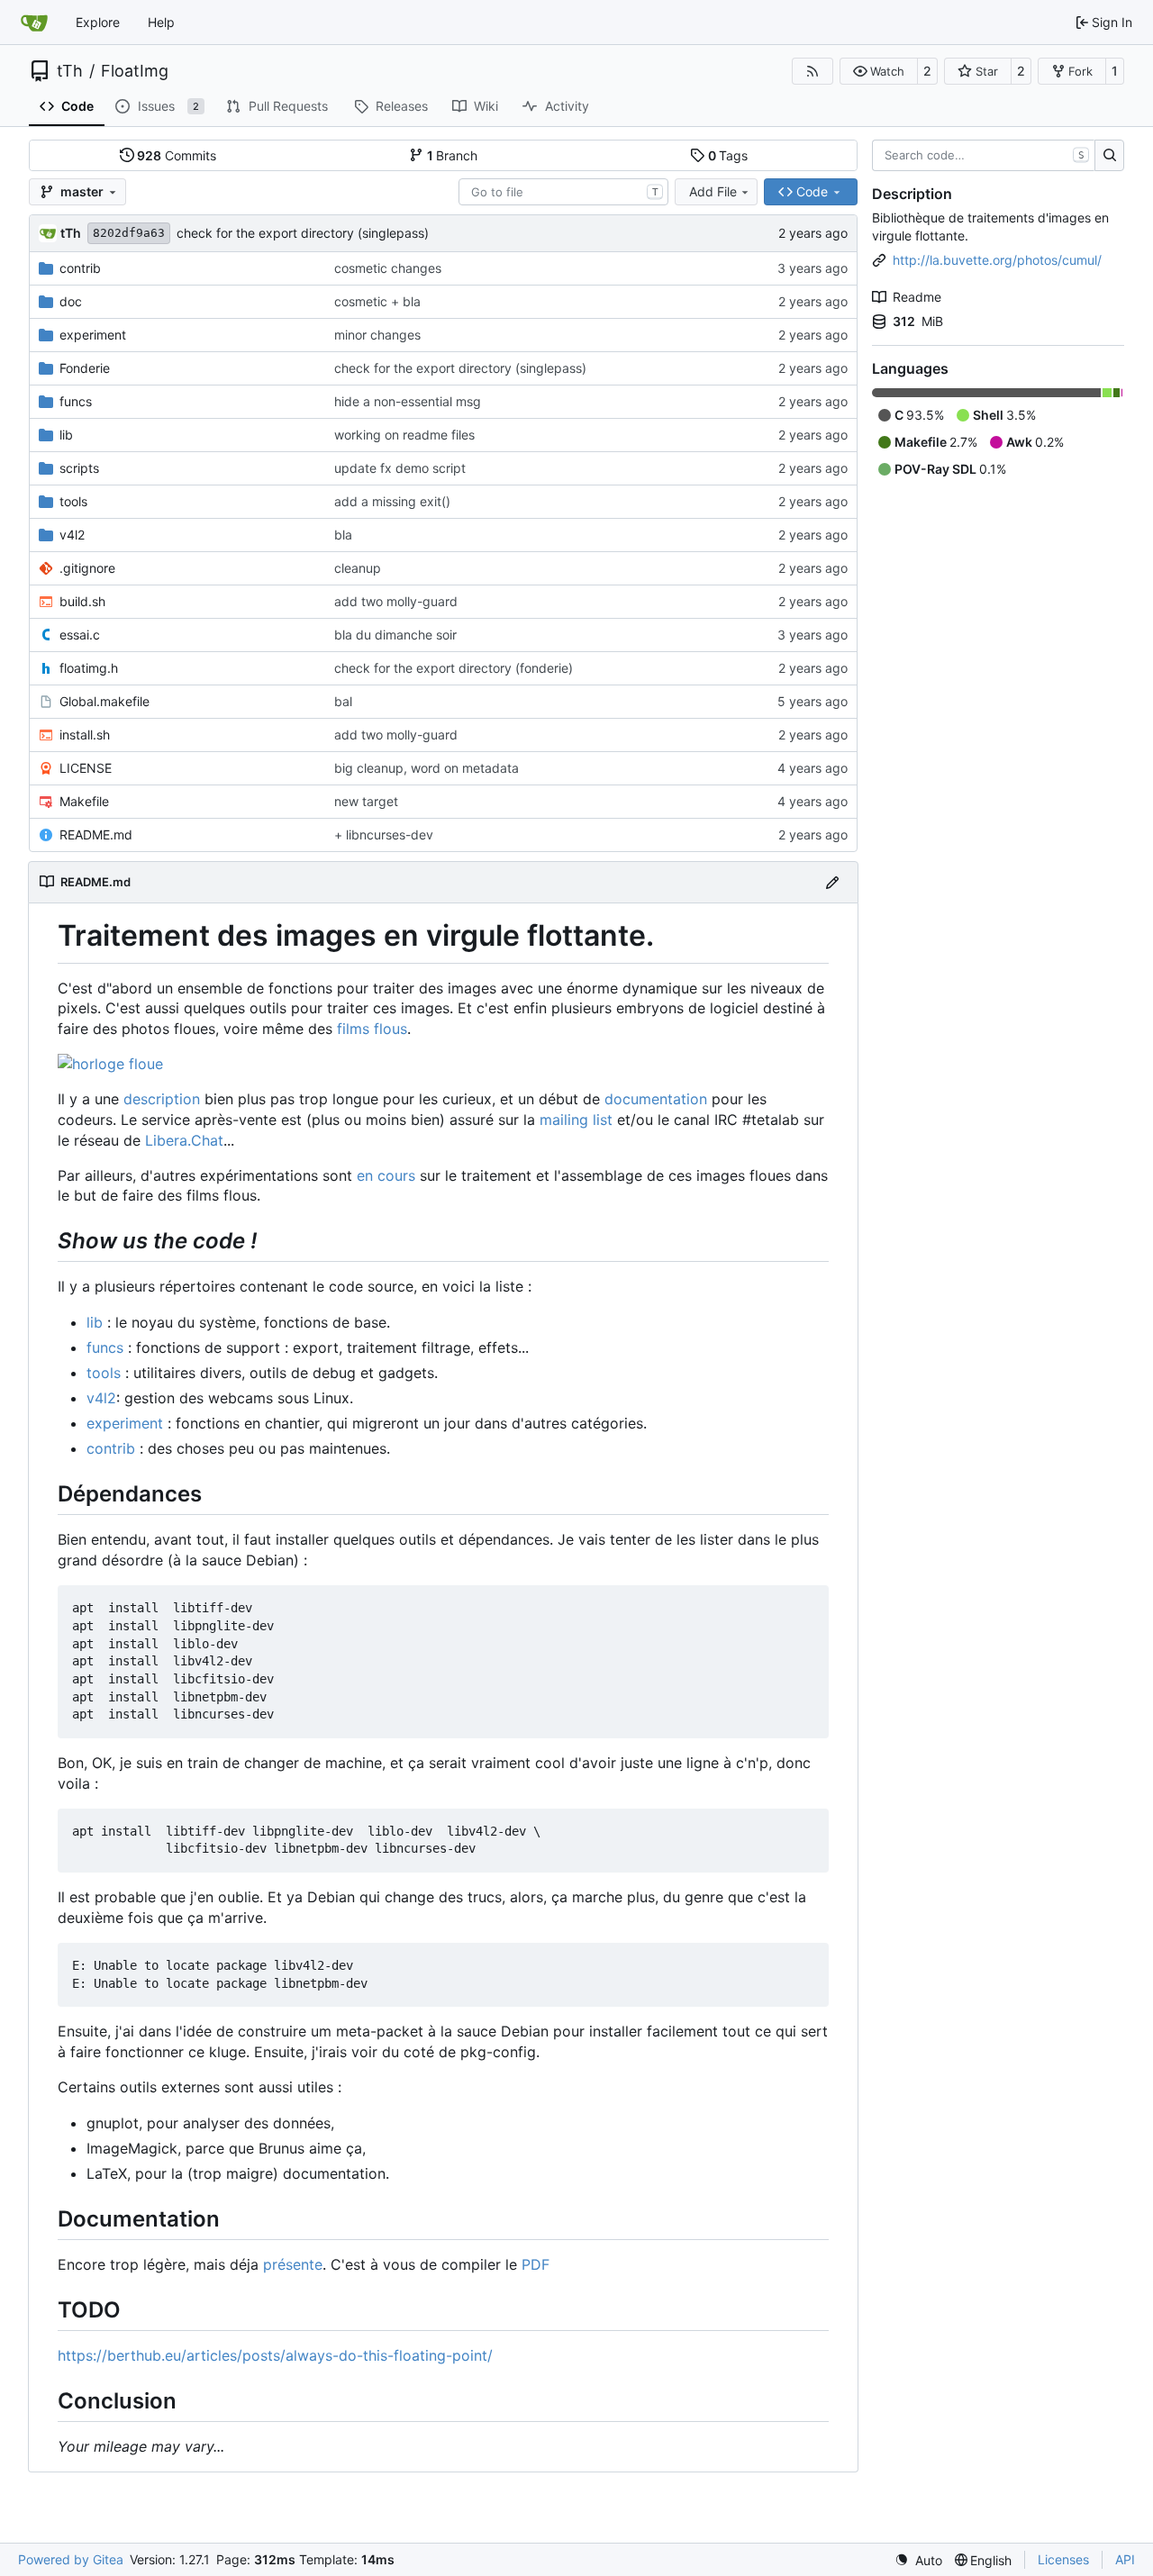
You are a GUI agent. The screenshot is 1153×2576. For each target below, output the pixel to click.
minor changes (377, 335)
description (162, 1099)
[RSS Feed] (813, 71)
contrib (80, 268)
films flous (372, 1029)
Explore (98, 22)
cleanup (358, 568)
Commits (177, 155)
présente (293, 2264)
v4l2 (72, 535)
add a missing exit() (392, 501)
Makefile (84, 801)
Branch (453, 155)
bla (343, 535)
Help (161, 22)
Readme (917, 297)
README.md (96, 834)
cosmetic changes (388, 268)
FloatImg (135, 71)
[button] (879, 71)
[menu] (918, 2560)
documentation (656, 1099)
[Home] (34, 23)
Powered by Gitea (71, 2559)
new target (366, 801)
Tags (728, 155)
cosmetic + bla (377, 301)
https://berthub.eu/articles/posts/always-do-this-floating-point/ (275, 2355)
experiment (93, 335)
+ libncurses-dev (384, 834)
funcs (76, 401)
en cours (386, 1175)
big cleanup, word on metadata (427, 768)
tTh (70, 71)
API (1125, 2559)
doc (71, 301)
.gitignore (87, 568)
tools (73, 501)
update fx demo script (400, 468)
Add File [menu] (713, 191)
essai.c (80, 635)
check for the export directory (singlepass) (303, 233)
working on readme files (404, 435)
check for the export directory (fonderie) (454, 668)
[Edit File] (832, 882)
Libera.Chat (184, 1140)
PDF (536, 2264)
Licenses (1063, 2559)
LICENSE (86, 768)
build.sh (82, 601)
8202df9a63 (129, 233)
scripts (79, 468)
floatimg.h (89, 668)
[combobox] (563, 192)
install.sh (85, 735)
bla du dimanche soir (395, 635)
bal (343, 701)
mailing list (576, 1120)
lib (66, 435)
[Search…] (1109, 156)
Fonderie (85, 368)
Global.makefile (104, 701)
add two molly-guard (396, 601)
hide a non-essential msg (408, 401)
